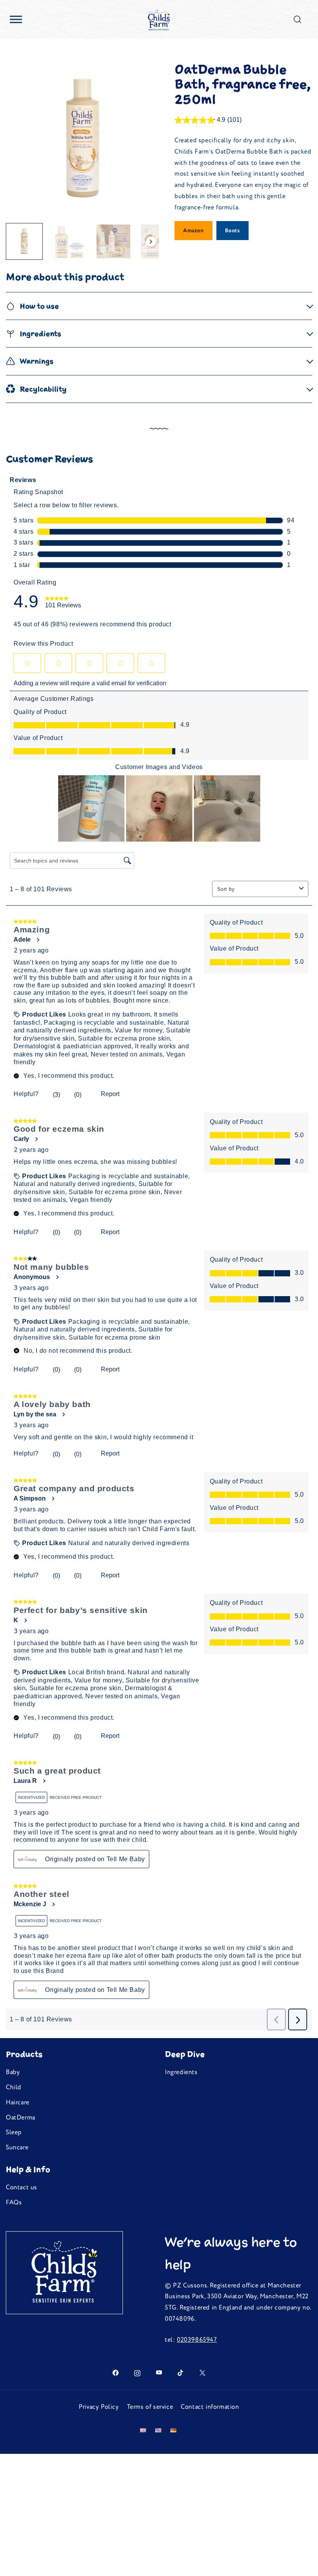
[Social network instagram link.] (137, 2372)
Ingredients (181, 2072)
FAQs (14, 2203)
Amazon (194, 231)
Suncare (17, 2147)
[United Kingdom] (145, 2430)
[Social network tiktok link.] (181, 2372)
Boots (232, 231)
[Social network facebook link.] (116, 2372)
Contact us (22, 2187)
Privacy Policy (99, 2407)
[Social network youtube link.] (159, 2372)
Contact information (210, 2407)
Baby (13, 2072)
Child (14, 2087)
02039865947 (197, 2340)
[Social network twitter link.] (202, 2372)
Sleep (14, 2132)
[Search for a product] (298, 19)
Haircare (18, 2102)
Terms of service (150, 2407)
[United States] (160, 2430)
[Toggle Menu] (16, 19)
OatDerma (21, 2118)
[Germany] (174, 2430)
